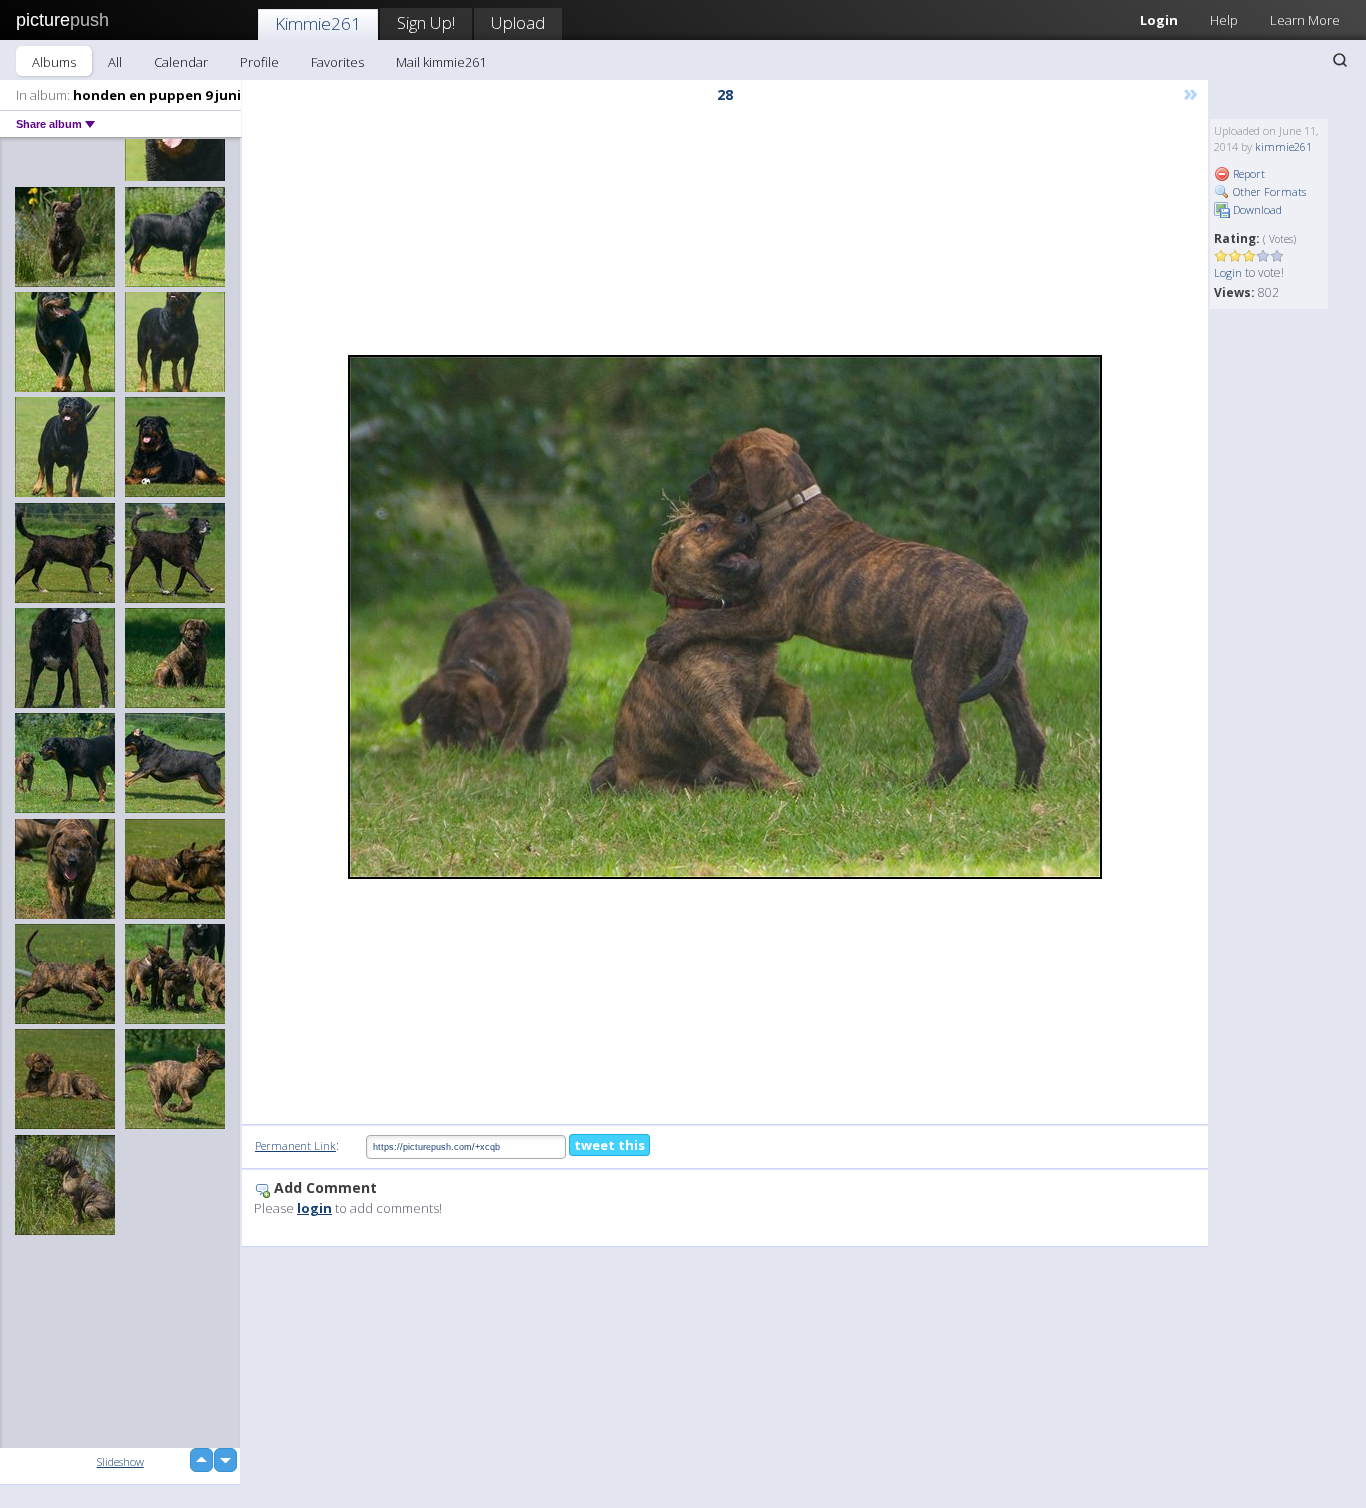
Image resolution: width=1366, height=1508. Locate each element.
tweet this (609, 1145)
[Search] (1340, 60)
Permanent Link (295, 1145)
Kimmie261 (318, 23)
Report (1247, 173)
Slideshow (120, 1461)
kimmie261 (1283, 146)
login (314, 1208)
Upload (518, 22)
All (115, 62)
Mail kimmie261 (441, 62)
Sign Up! (426, 22)
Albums (54, 62)
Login (1159, 20)
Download (1256, 209)
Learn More (1305, 20)
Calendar (181, 62)
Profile (259, 62)
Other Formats (1268, 191)
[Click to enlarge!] (725, 617)
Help (1224, 20)
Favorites (337, 62)
